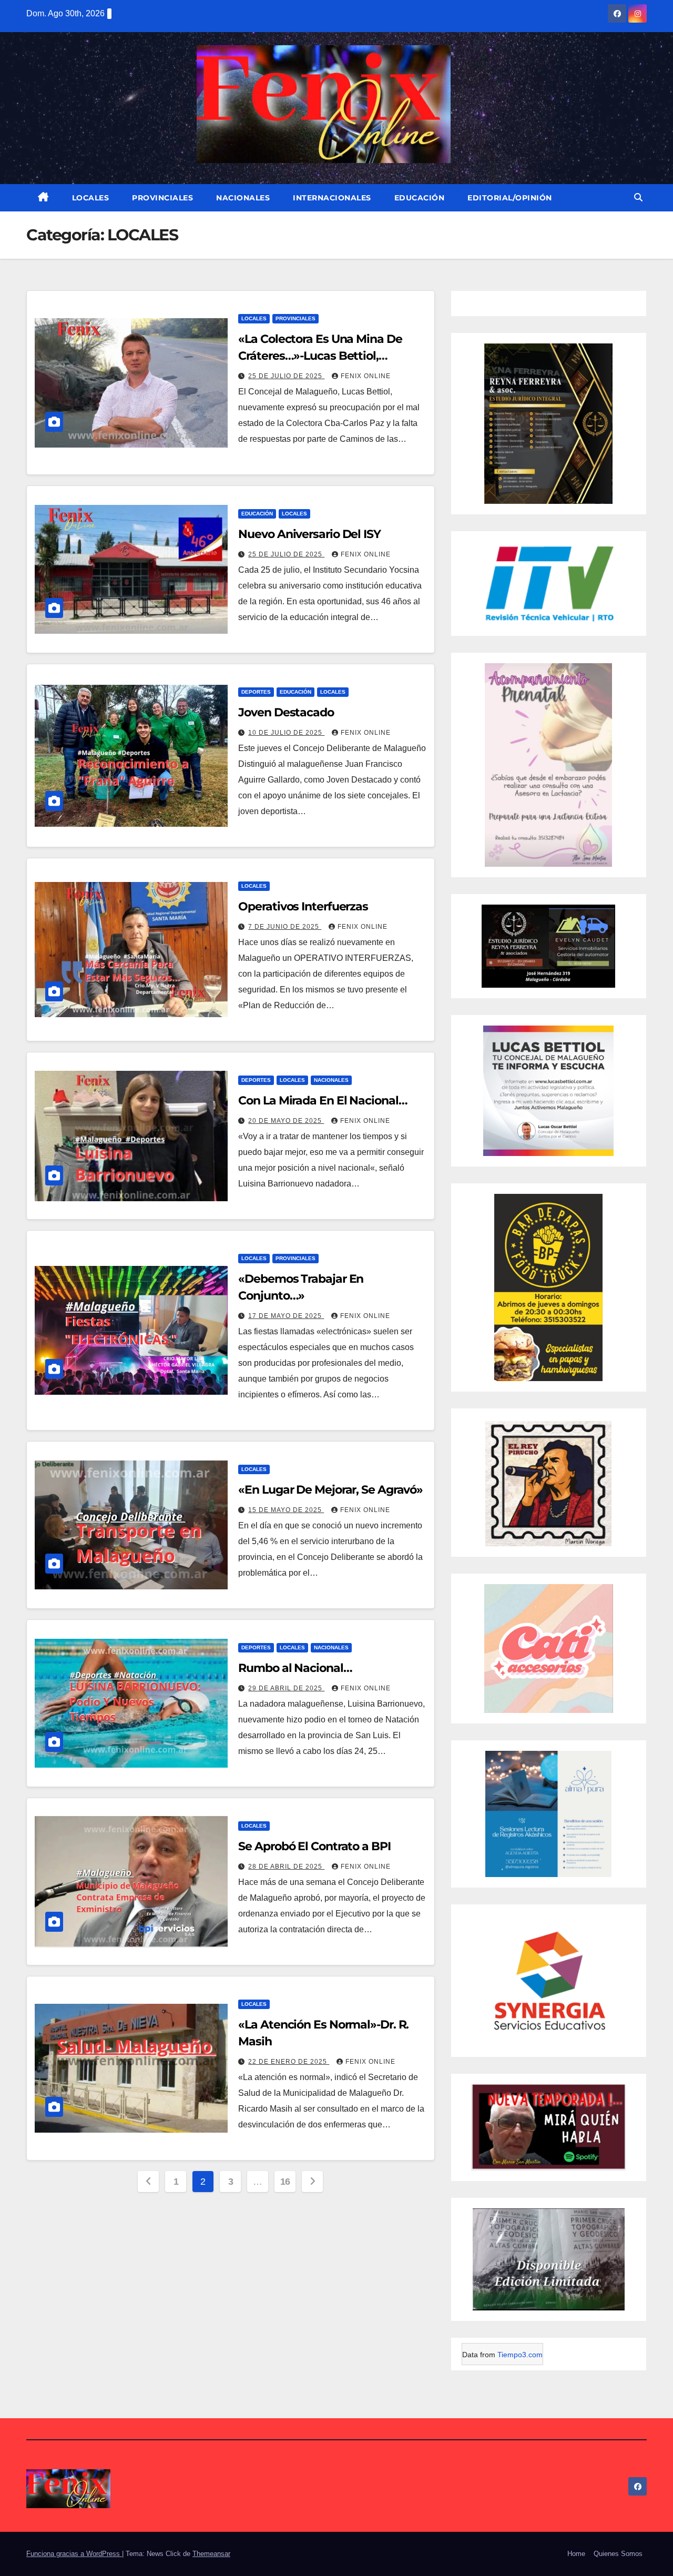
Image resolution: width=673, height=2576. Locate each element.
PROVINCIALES (162, 198)
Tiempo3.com (520, 2355)
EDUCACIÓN (420, 198)
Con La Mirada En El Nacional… (323, 1101)
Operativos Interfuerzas (303, 906)
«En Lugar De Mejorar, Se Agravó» (330, 1490)
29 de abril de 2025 (286, 1688)
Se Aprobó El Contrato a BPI (314, 1846)
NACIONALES (243, 198)
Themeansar (211, 2554)
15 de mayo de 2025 (286, 1510)
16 (285, 2182)
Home (576, 2554)
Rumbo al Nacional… (295, 1668)
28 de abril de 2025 (286, 1867)
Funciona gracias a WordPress (74, 2554)
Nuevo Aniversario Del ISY (309, 534)
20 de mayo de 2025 (286, 1121)
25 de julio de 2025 (286, 376)
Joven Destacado (286, 712)
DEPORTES (256, 692)
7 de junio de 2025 (285, 927)
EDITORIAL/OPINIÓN (510, 198)
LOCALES (91, 198)
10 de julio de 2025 (286, 733)
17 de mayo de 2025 (286, 1316)
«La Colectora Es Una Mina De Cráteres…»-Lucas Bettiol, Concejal (320, 356)
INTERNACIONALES (332, 198)
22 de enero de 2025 (289, 2062)
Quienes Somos (618, 2554)
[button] (638, 197)
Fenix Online (366, 376)
